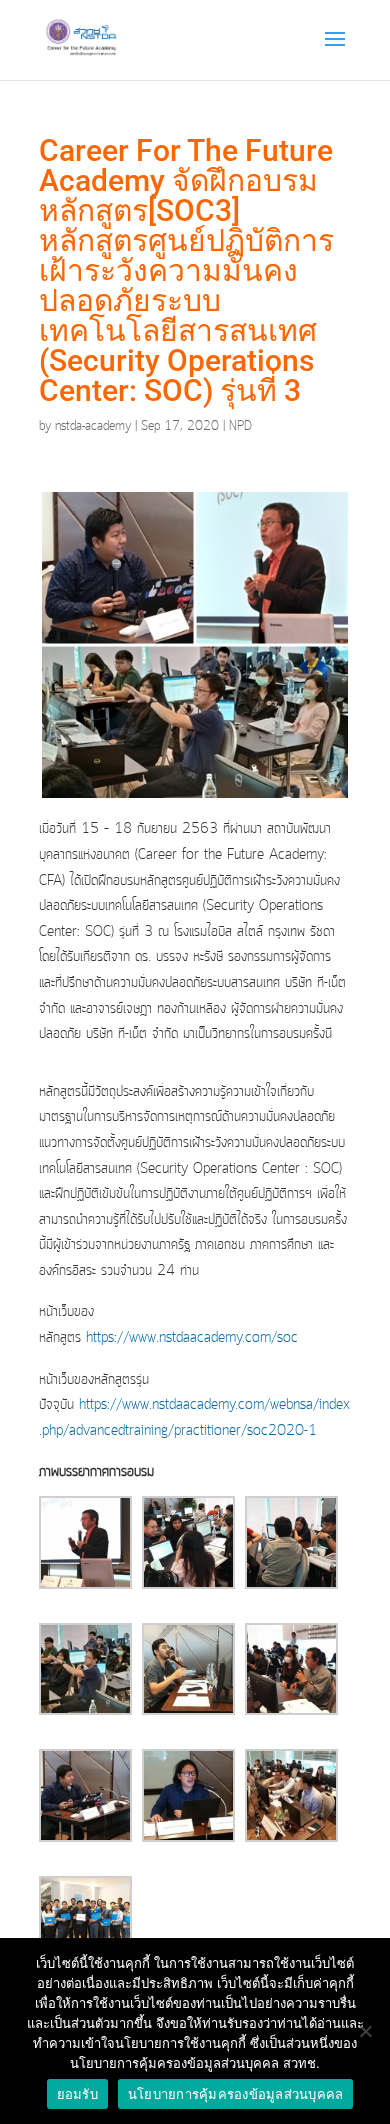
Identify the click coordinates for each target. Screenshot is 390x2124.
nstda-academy (93, 426)
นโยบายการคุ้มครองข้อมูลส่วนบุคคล (236, 2094)
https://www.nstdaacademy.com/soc (192, 1338)
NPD (240, 426)
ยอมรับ (77, 2094)
